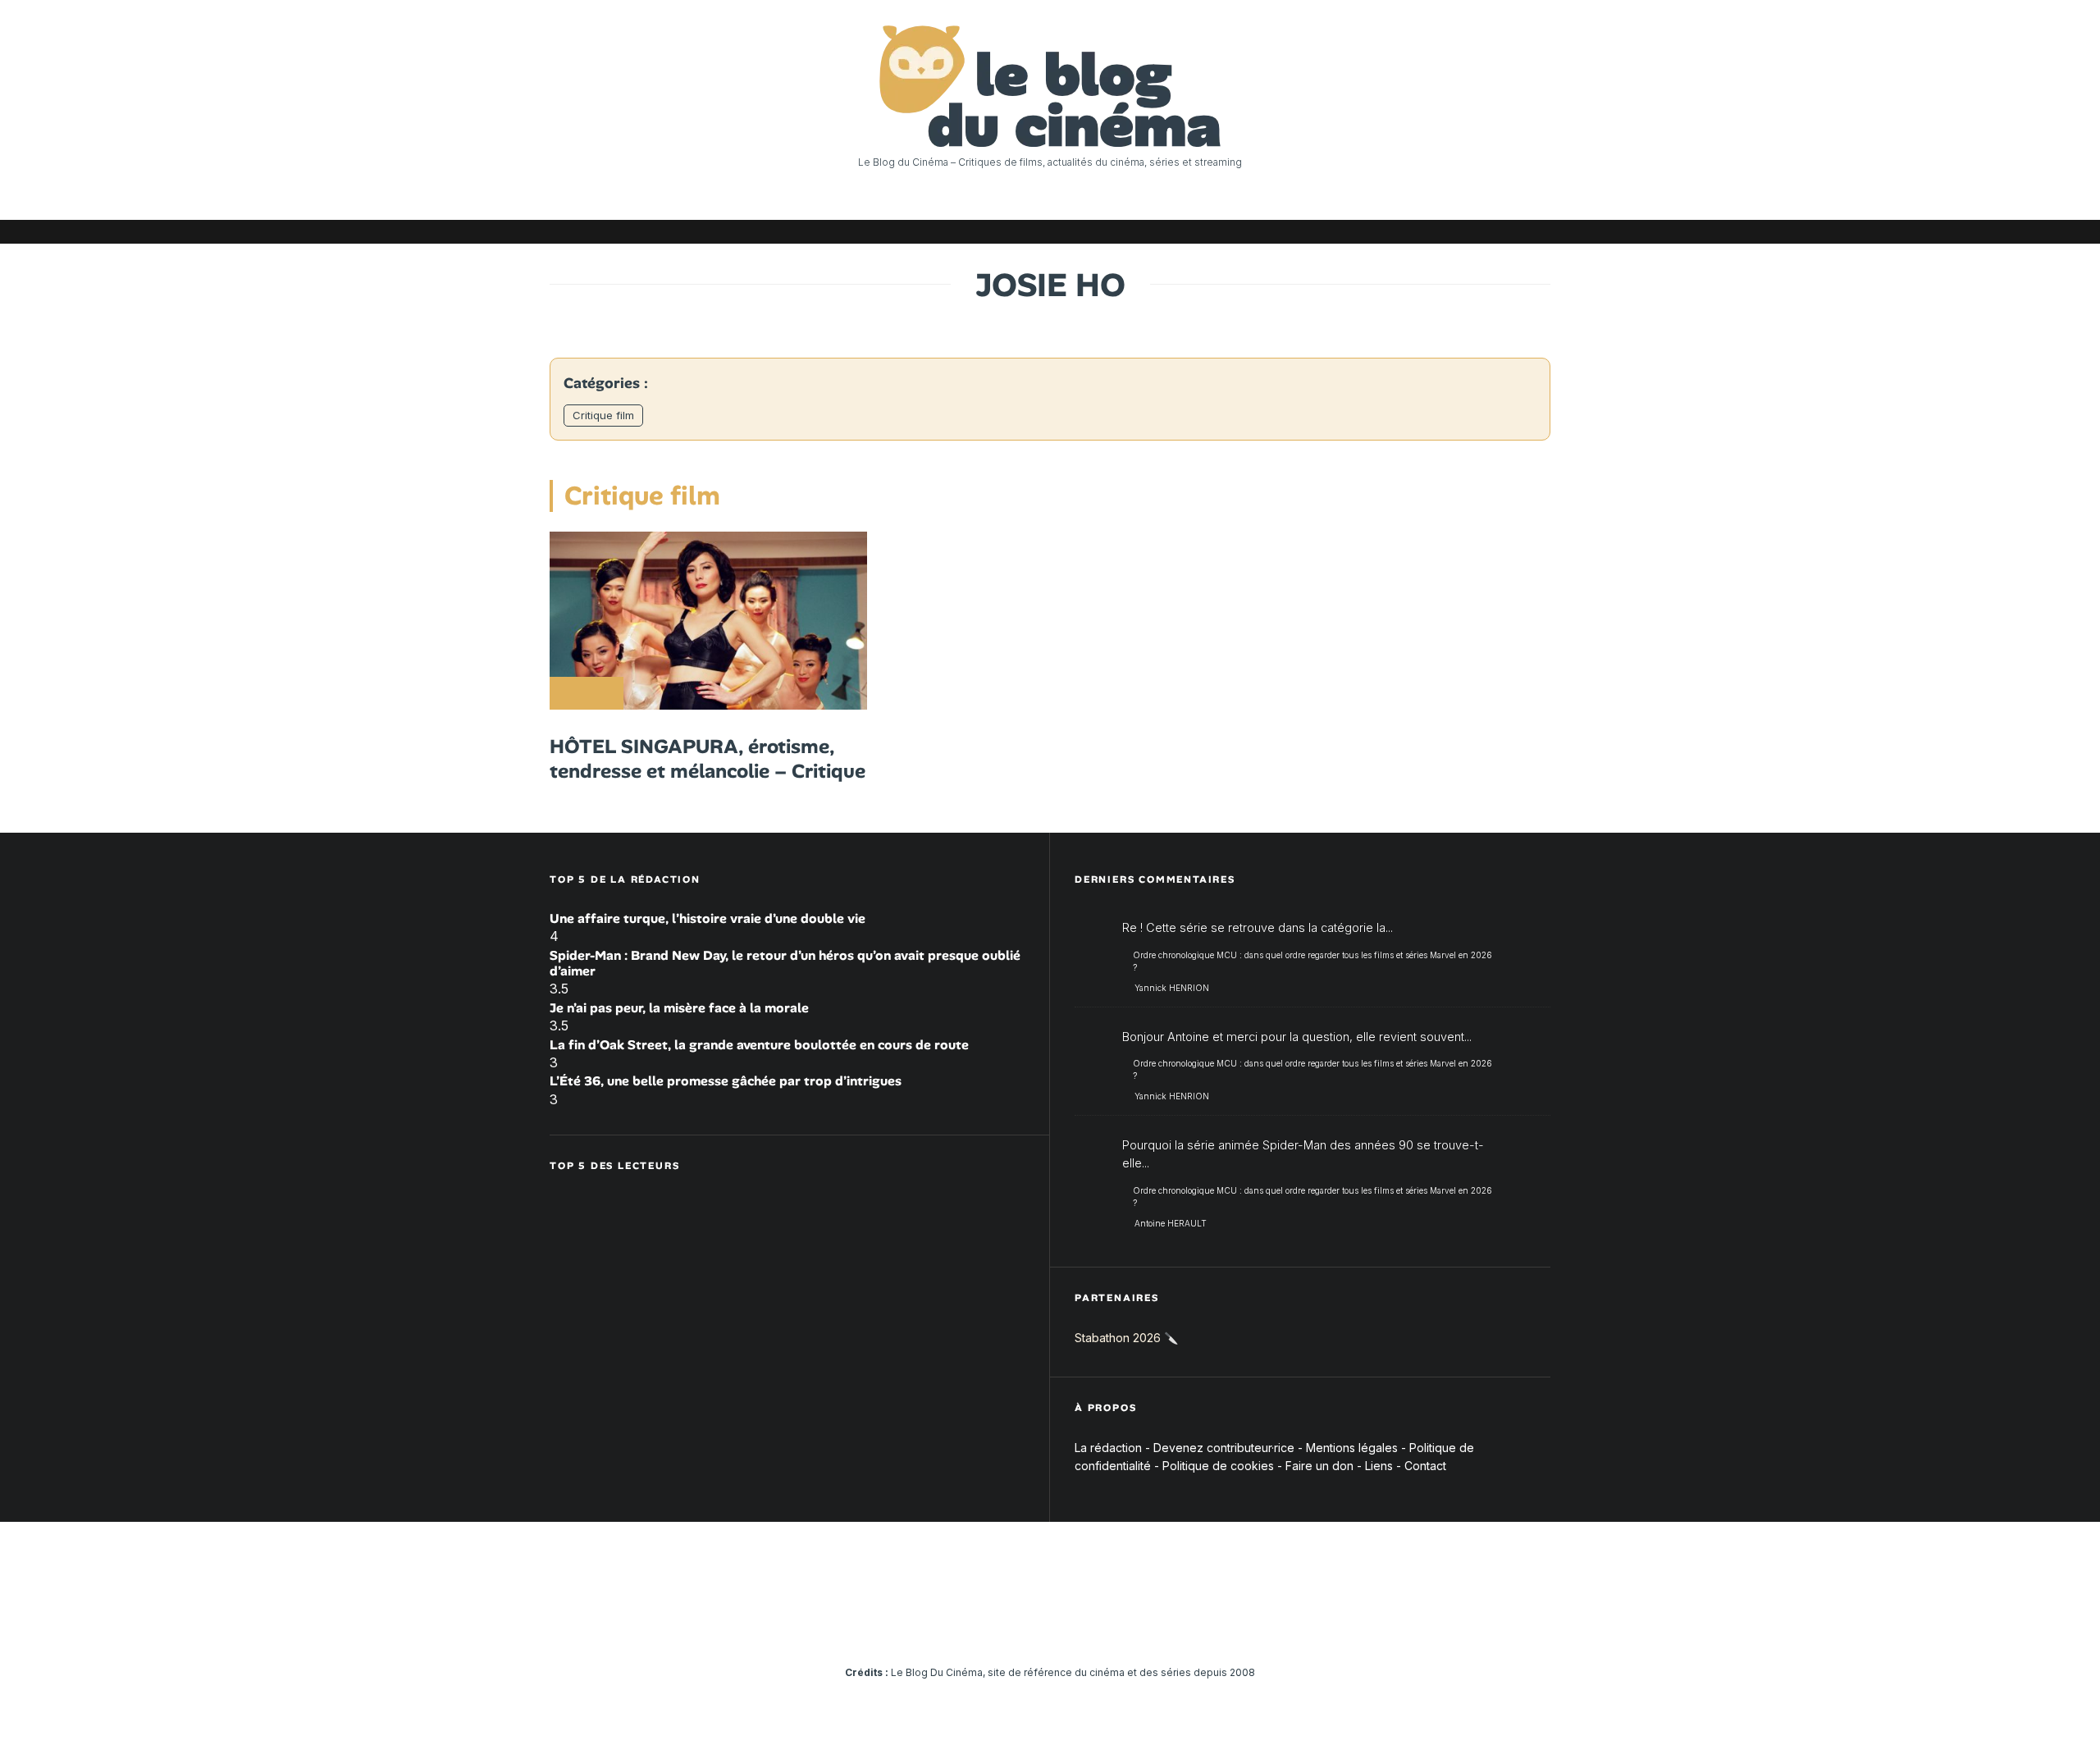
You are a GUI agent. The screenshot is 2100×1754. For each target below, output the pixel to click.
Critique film (603, 415)
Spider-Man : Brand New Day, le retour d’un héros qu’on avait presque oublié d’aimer (785, 963)
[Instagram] (1390, 232)
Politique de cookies (1218, 1466)
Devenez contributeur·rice (1224, 1448)
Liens (1379, 1466)
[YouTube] (1415, 232)
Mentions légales (1352, 1448)
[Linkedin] (1440, 232)
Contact (1425, 1466)
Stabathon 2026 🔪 (1126, 1338)
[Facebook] (1341, 232)
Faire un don (1319, 1466)
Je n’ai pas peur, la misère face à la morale (679, 1008)
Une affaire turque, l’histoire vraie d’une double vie (708, 918)
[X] (1366, 232)
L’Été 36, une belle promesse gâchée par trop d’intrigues (726, 1081)
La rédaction (1108, 1448)
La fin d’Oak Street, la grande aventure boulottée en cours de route (759, 1045)
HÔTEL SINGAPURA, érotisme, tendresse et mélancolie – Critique (708, 759)
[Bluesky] (1464, 232)
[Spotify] (1513, 232)
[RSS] (1538, 232)
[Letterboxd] (1489, 232)
